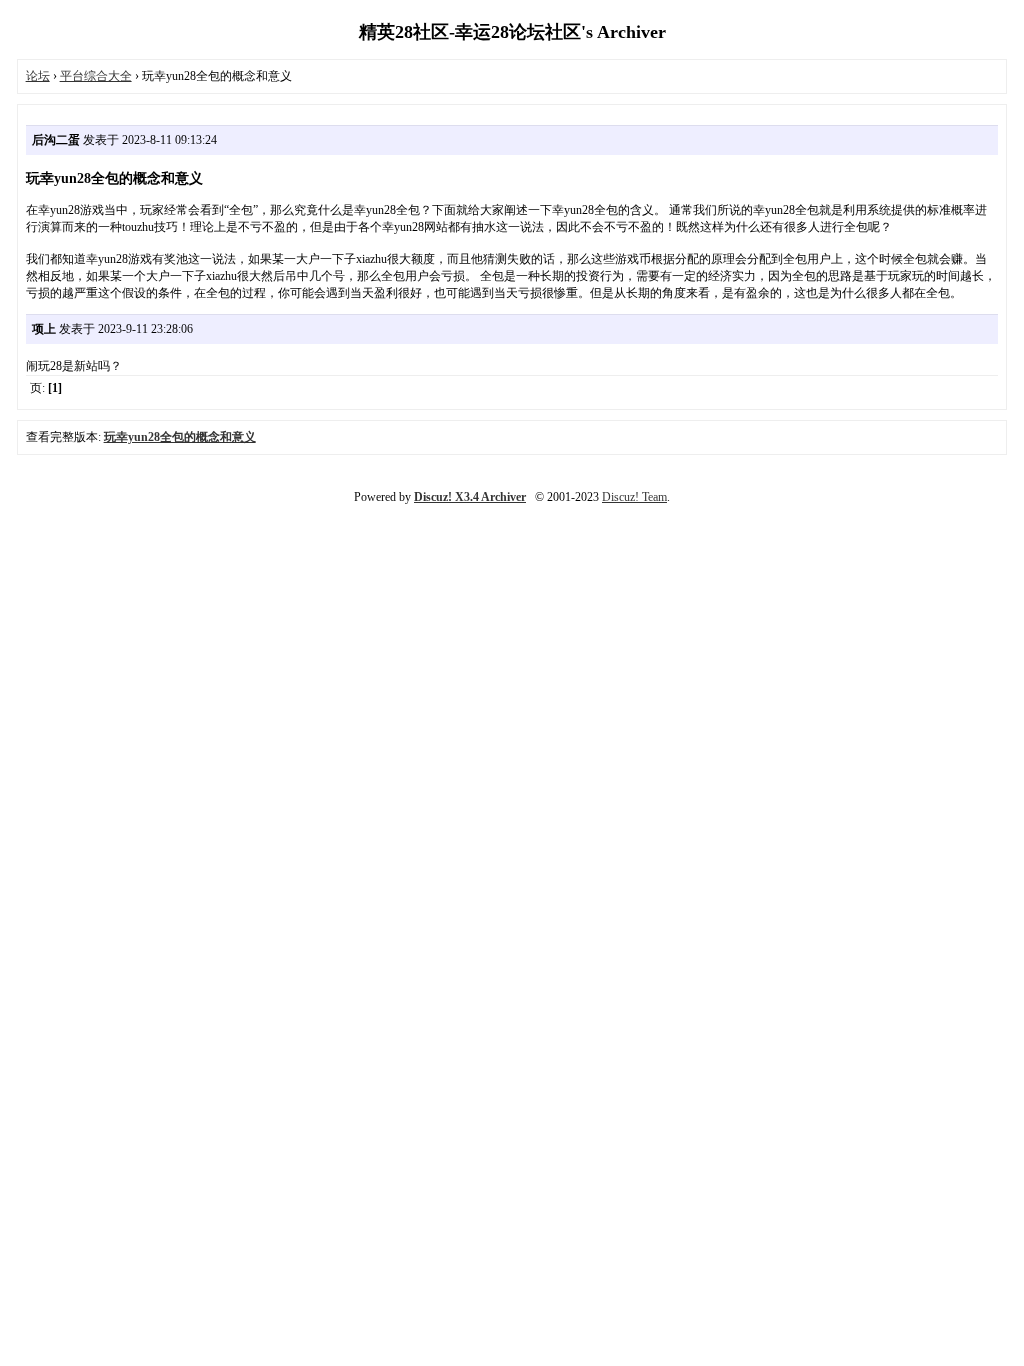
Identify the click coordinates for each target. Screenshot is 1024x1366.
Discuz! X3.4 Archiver (470, 497)
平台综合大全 (96, 76)
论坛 (38, 76)
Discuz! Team (634, 497)
